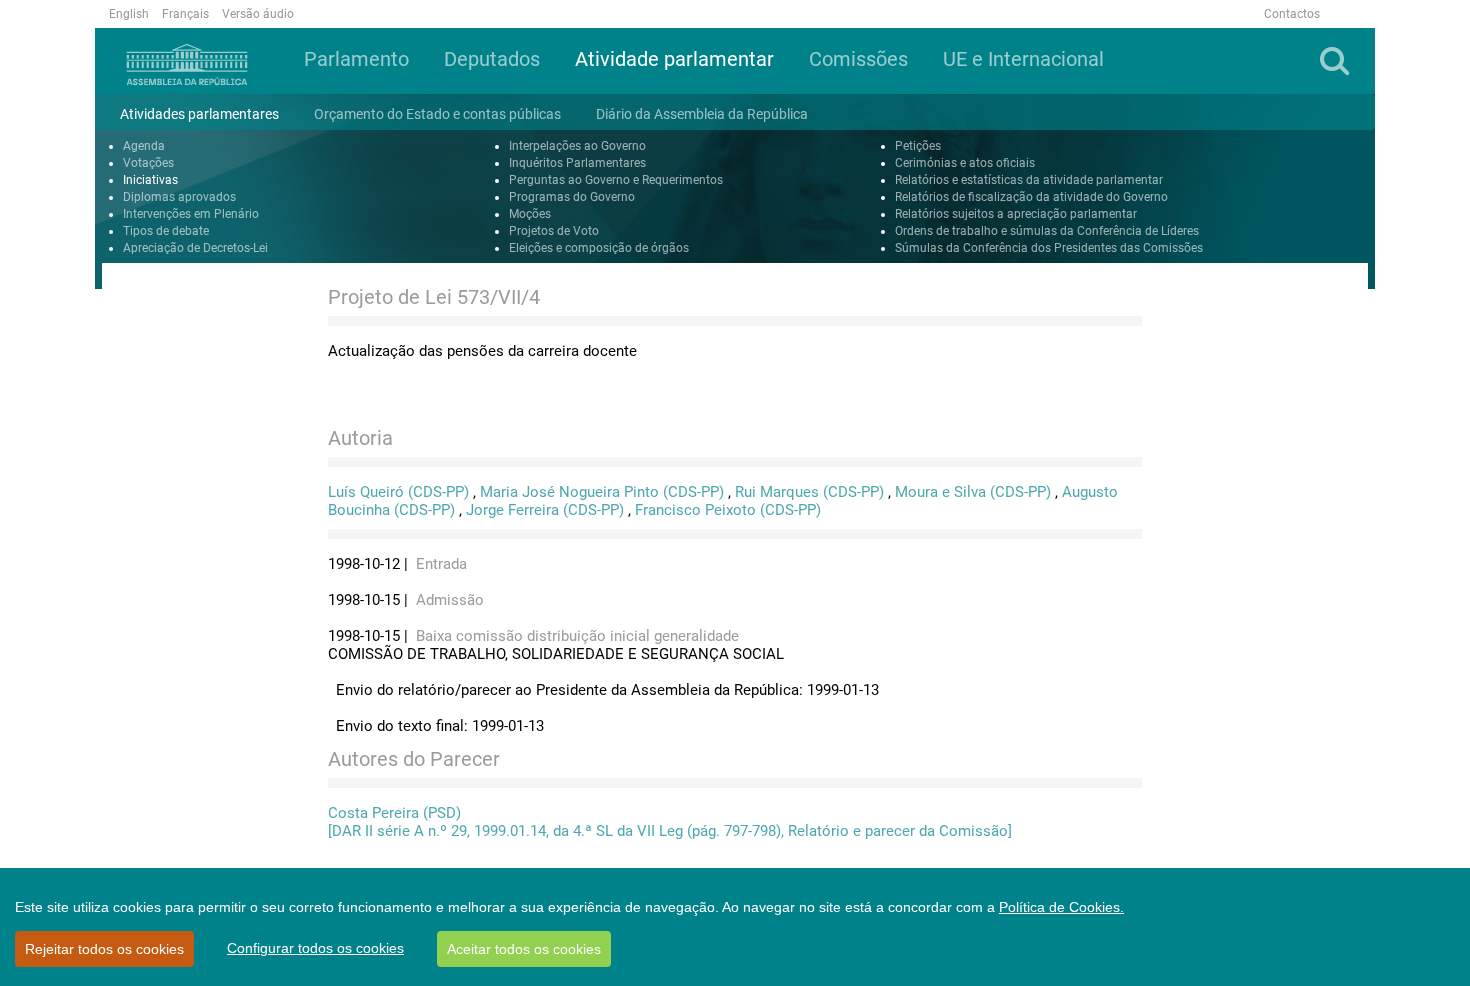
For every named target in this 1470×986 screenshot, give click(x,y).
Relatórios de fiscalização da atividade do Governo (1031, 197)
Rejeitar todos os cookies (104, 949)
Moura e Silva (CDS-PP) (973, 492)
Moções (530, 214)
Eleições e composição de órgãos (599, 248)
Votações (148, 163)
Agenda (144, 146)
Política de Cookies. (1061, 907)
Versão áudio (258, 14)
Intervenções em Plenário (191, 214)
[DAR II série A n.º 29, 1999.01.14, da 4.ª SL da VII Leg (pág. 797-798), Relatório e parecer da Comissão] (670, 831)
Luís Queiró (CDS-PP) (398, 492)
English (129, 14)
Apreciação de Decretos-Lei (195, 248)
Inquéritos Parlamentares (577, 163)
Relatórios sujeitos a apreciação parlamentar (1016, 214)
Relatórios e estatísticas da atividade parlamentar (1029, 180)
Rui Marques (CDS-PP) (809, 492)
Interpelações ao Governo (577, 146)
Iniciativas (150, 180)
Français (185, 14)
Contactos (1292, 14)
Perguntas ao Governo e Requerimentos (616, 180)
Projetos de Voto (554, 231)
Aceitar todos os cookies (524, 949)
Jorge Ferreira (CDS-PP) (545, 510)
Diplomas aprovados (179, 197)
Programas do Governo (572, 197)
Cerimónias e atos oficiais (965, 163)
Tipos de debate (166, 231)
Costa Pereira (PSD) (394, 813)
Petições (918, 146)
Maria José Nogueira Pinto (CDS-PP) (602, 492)
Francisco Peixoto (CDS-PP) (728, 510)
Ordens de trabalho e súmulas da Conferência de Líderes (1047, 231)
